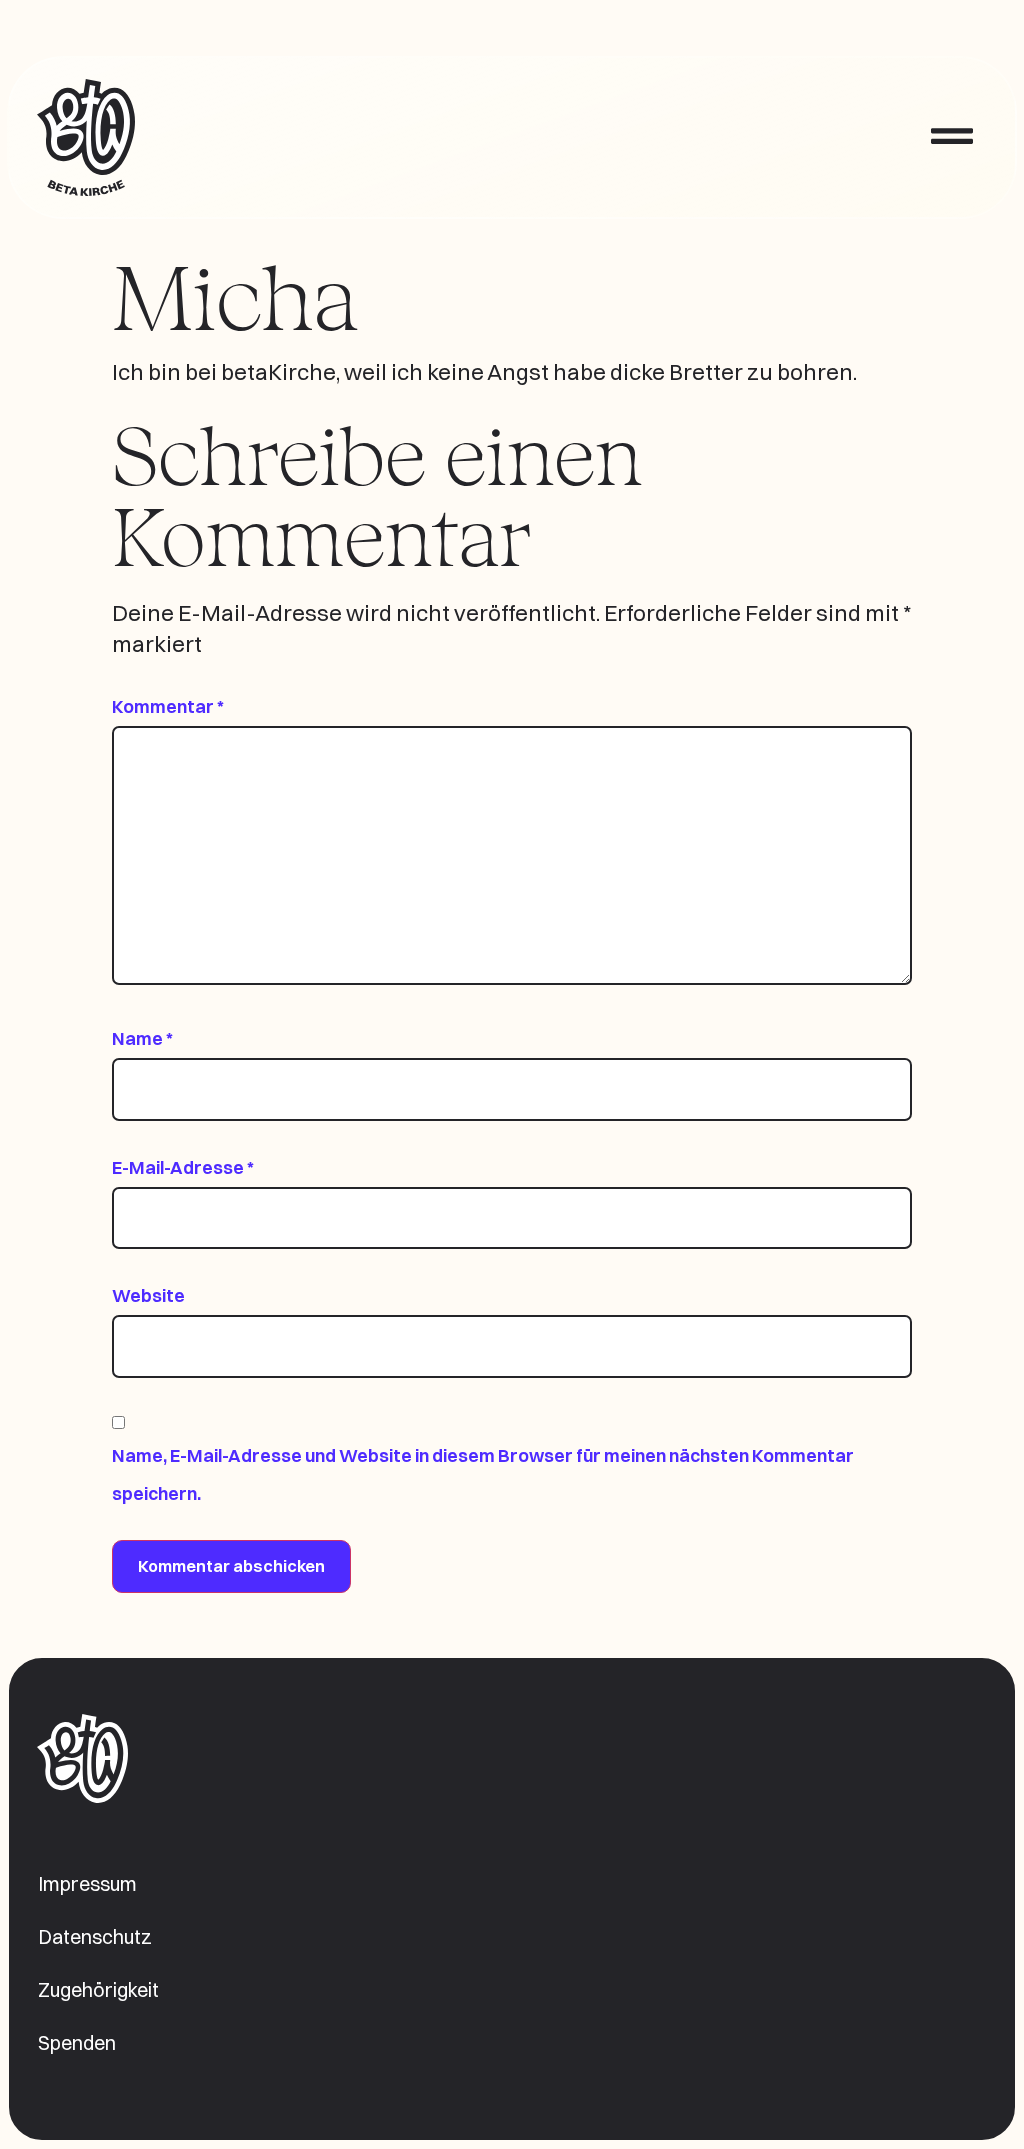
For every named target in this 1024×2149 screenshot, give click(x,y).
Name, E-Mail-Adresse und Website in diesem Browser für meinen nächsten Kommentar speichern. (483, 1474)
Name (142, 1038)
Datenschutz (95, 1937)
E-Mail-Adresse (183, 1167)
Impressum (87, 1884)
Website (148, 1295)
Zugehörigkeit (98, 1990)
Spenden (77, 2043)
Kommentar (168, 706)
